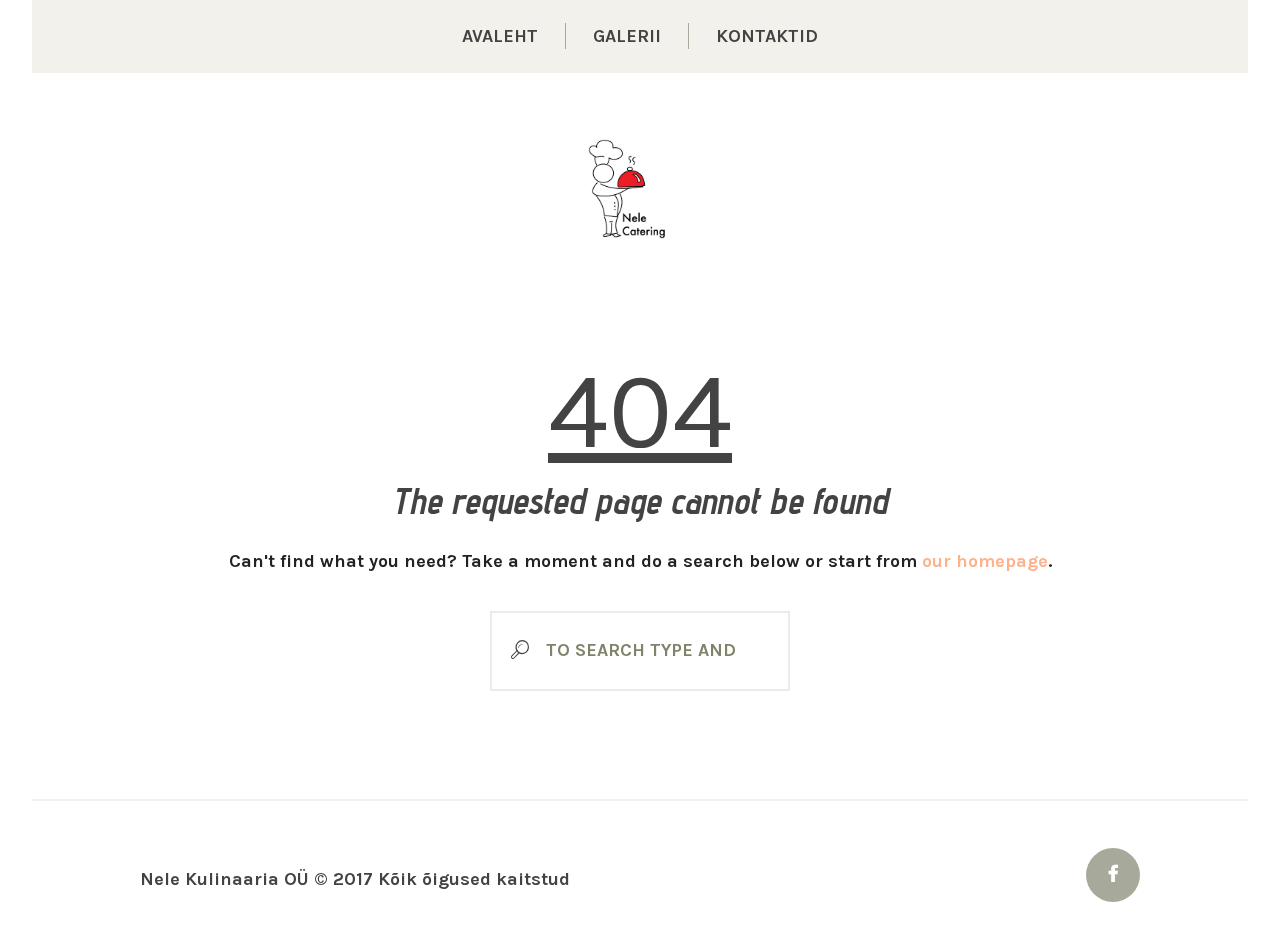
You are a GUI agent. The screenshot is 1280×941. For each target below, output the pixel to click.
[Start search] (512, 651)
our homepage (985, 561)
